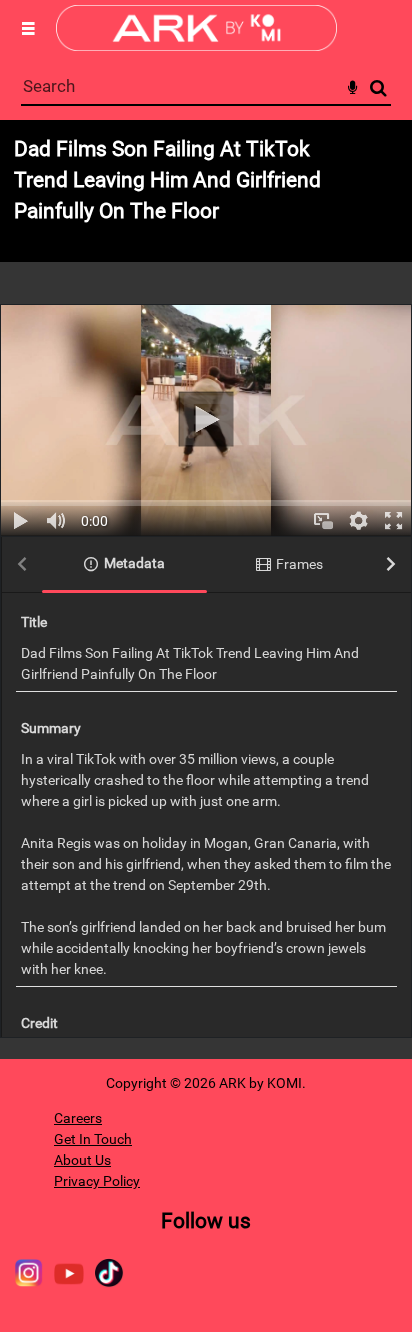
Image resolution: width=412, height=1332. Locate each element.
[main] (206, 589)
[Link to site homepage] (196, 45)
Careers (78, 1118)
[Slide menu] (28, 28)
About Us (82, 1160)
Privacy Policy (97, 1181)
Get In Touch (93, 1139)
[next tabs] (391, 565)
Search (378, 88)
